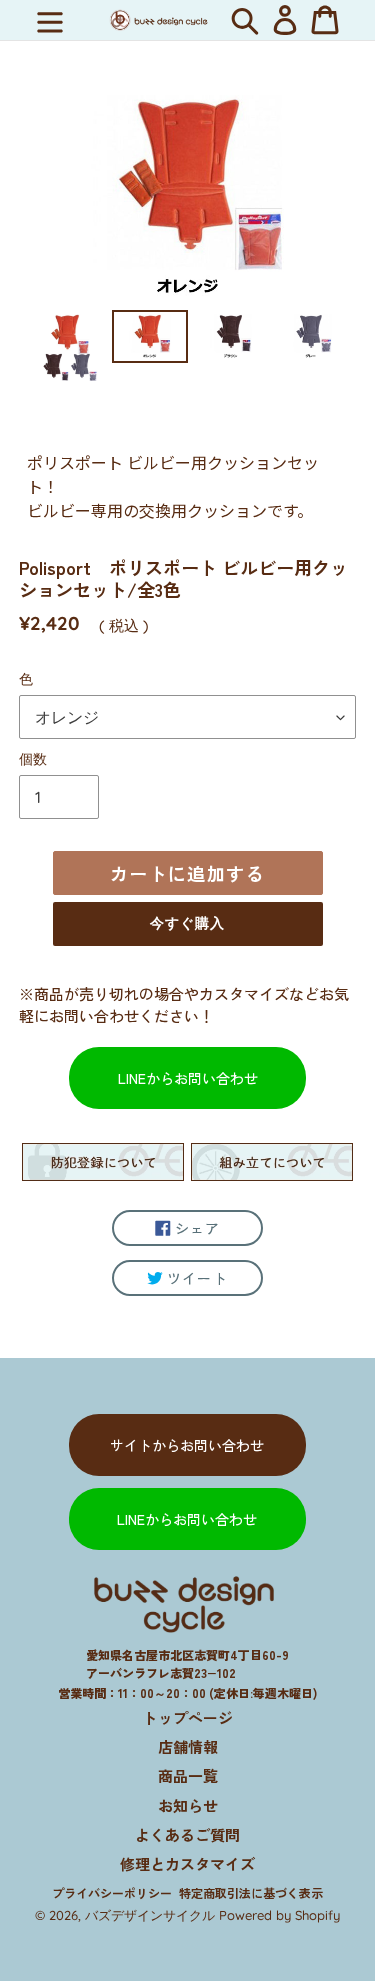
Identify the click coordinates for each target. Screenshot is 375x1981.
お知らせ (188, 1805)
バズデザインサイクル (150, 1915)
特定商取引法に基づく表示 (251, 1892)
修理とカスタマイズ (187, 1863)
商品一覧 (188, 1775)
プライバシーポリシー (112, 1892)
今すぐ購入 (188, 923)
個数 (33, 759)
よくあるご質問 (187, 1834)
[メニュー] (50, 20)
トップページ (188, 1717)
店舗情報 (188, 1746)
